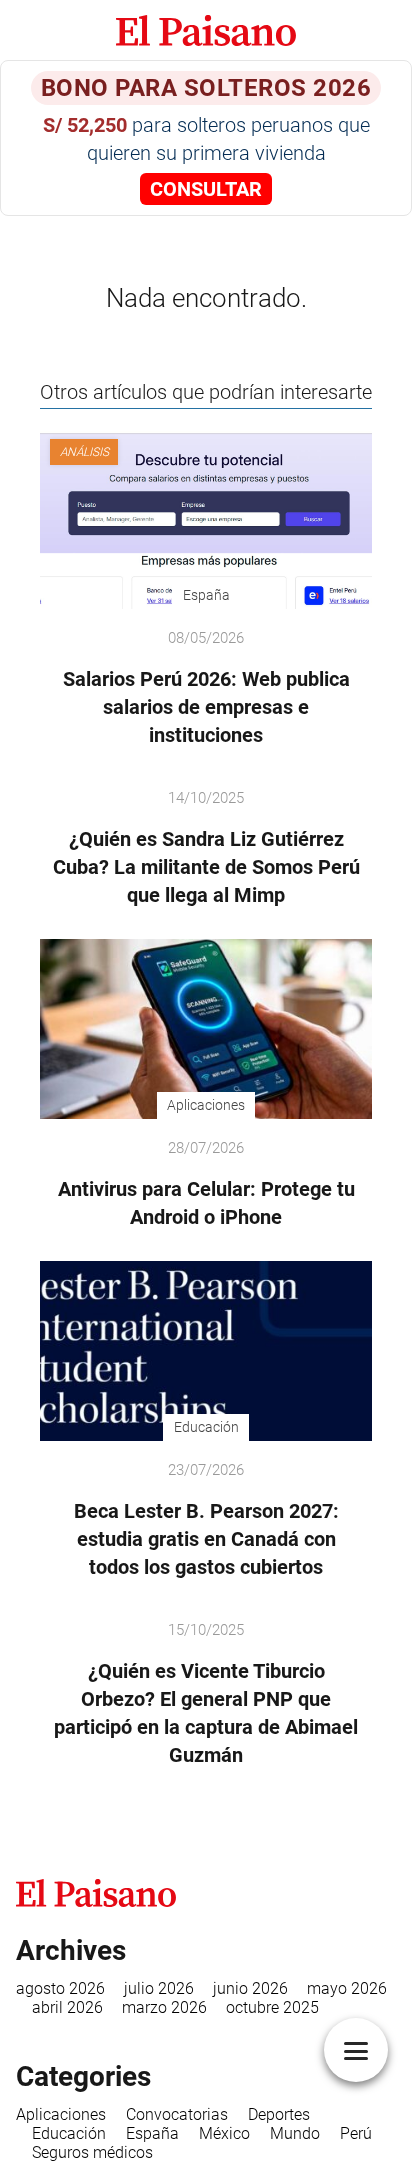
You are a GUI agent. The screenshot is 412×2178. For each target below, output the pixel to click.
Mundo (295, 2133)
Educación (69, 2133)
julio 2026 (159, 1988)
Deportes (279, 2114)
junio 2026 (250, 1988)
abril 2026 (67, 2007)
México (224, 2133)
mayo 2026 (347, 1988)
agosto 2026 (60, 1988)
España (152, 2133)
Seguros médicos (92, 2152)
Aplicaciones (61, 2114)
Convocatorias (177, 2114)
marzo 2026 (164, 2007)
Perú (356, 2133)
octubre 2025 (272, 2007)
